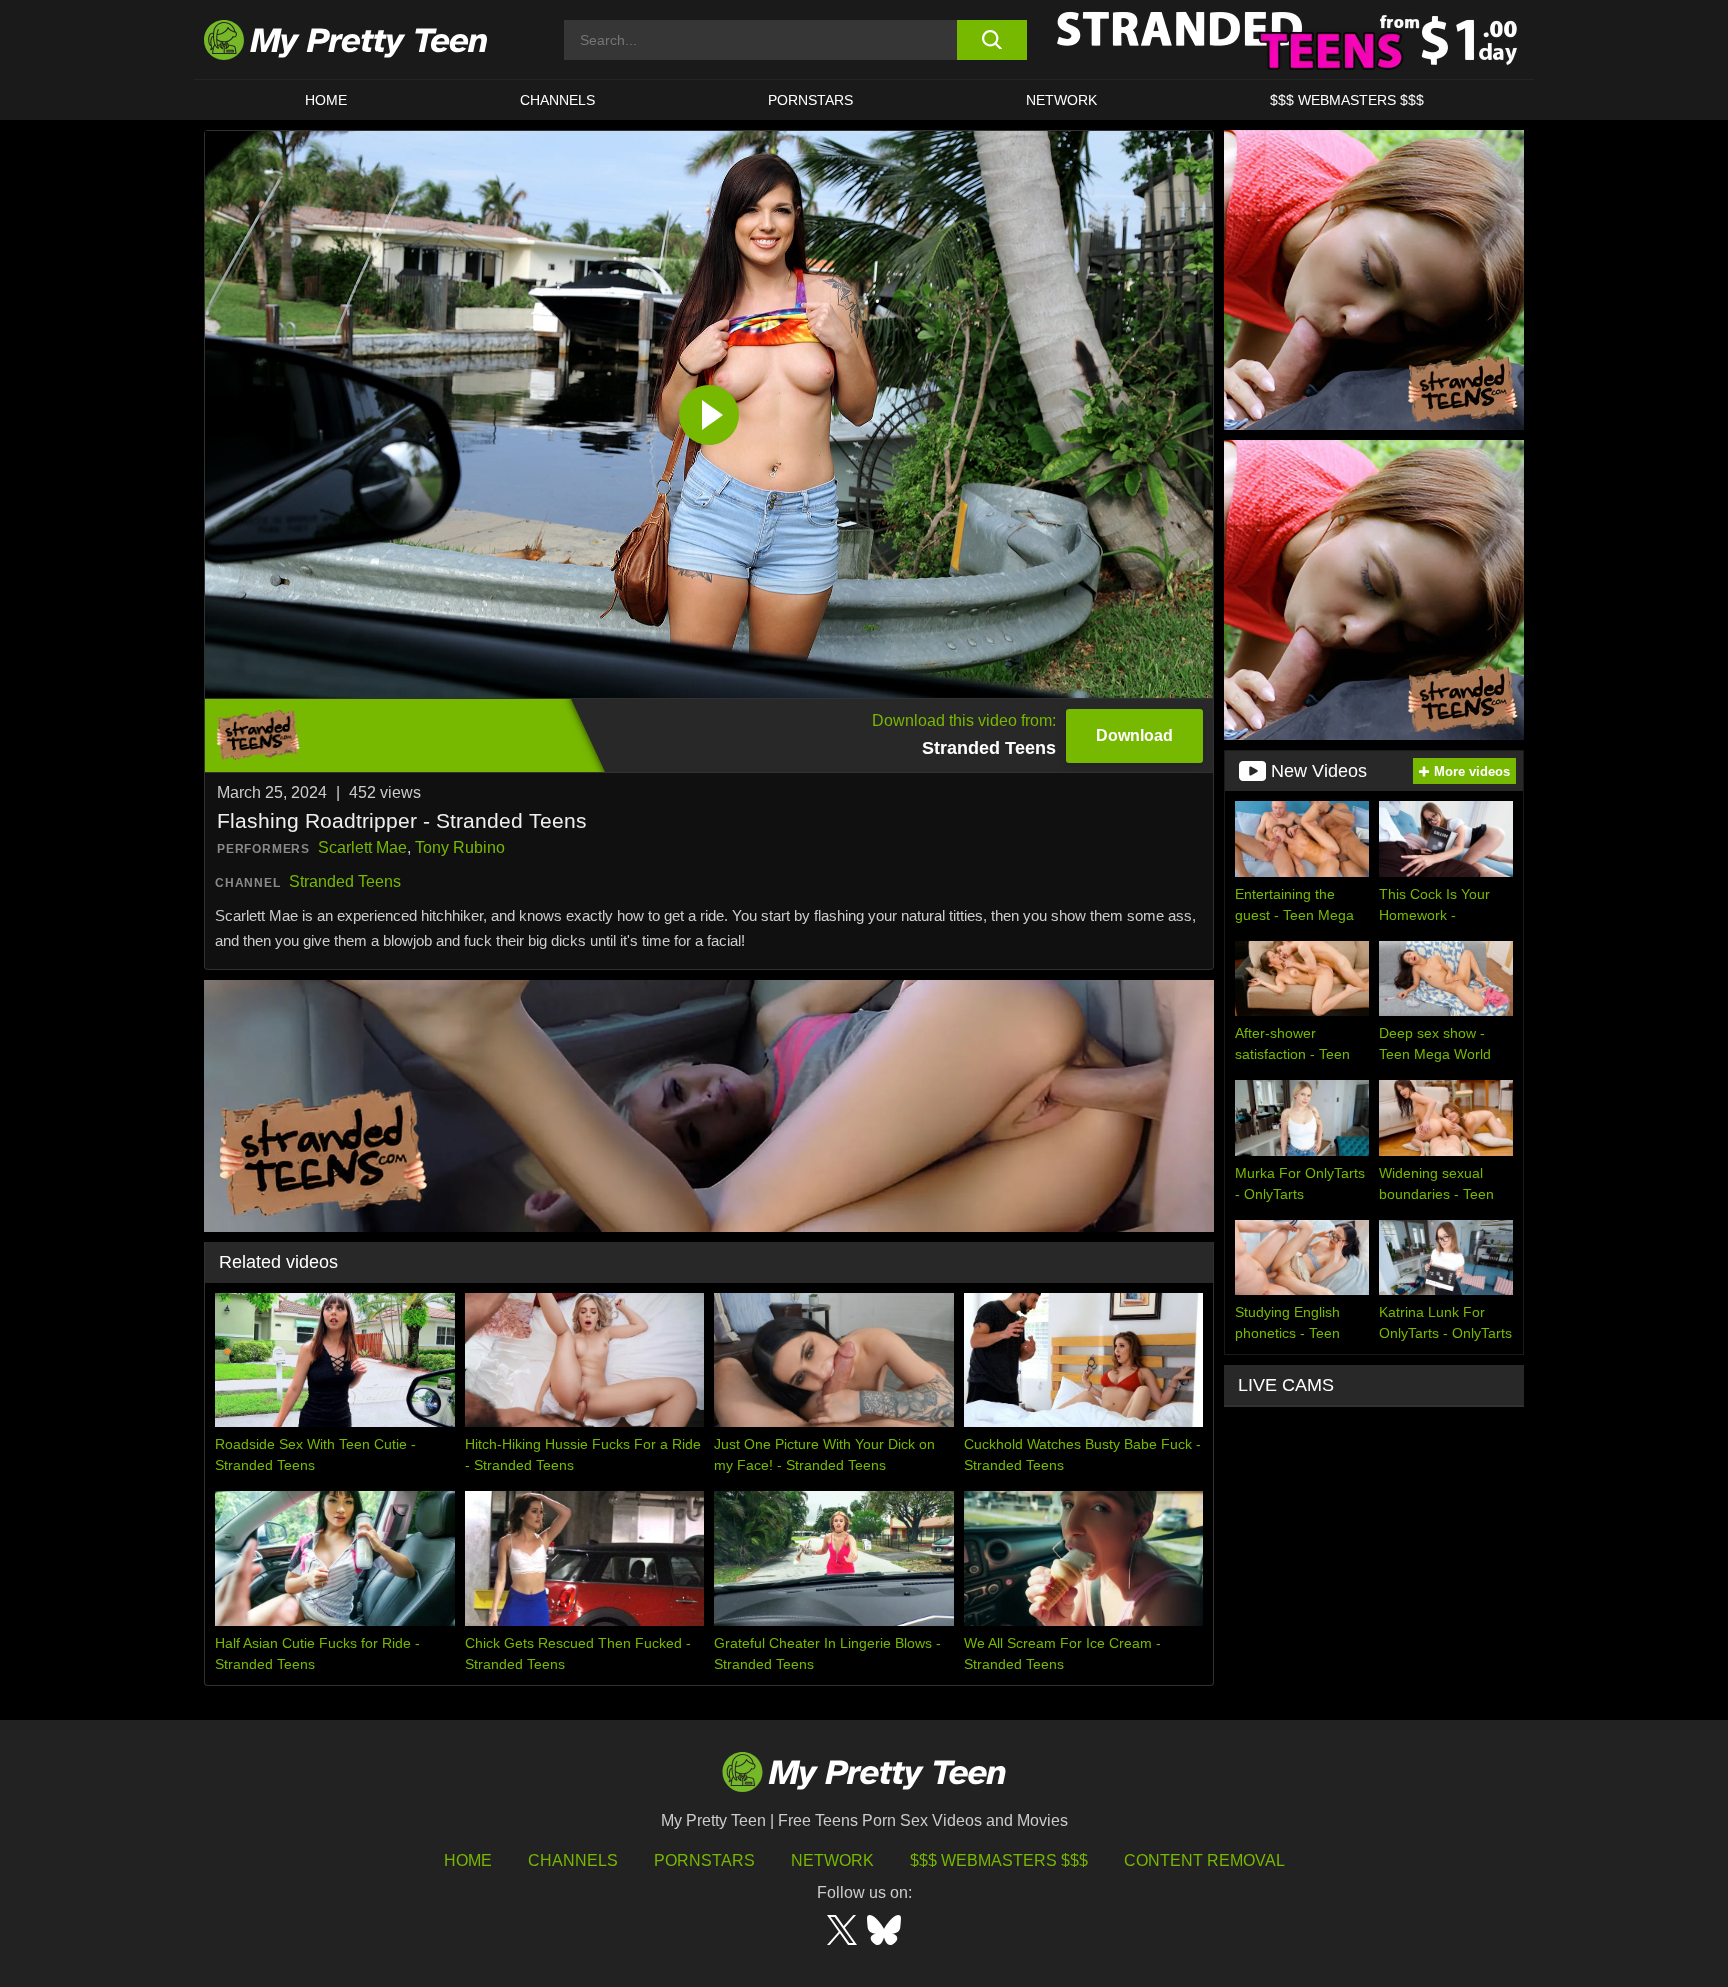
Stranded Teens (345, 881)
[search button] (991, 40)
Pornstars (810, 100)
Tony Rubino (460, 847)
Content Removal (1204, 1860)
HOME (326, 100)
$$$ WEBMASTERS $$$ (1347, 100)
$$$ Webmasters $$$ (999, 1860)
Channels (573, 1860)
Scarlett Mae (362, 847)
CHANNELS (557, 100)
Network (1061, 100)
